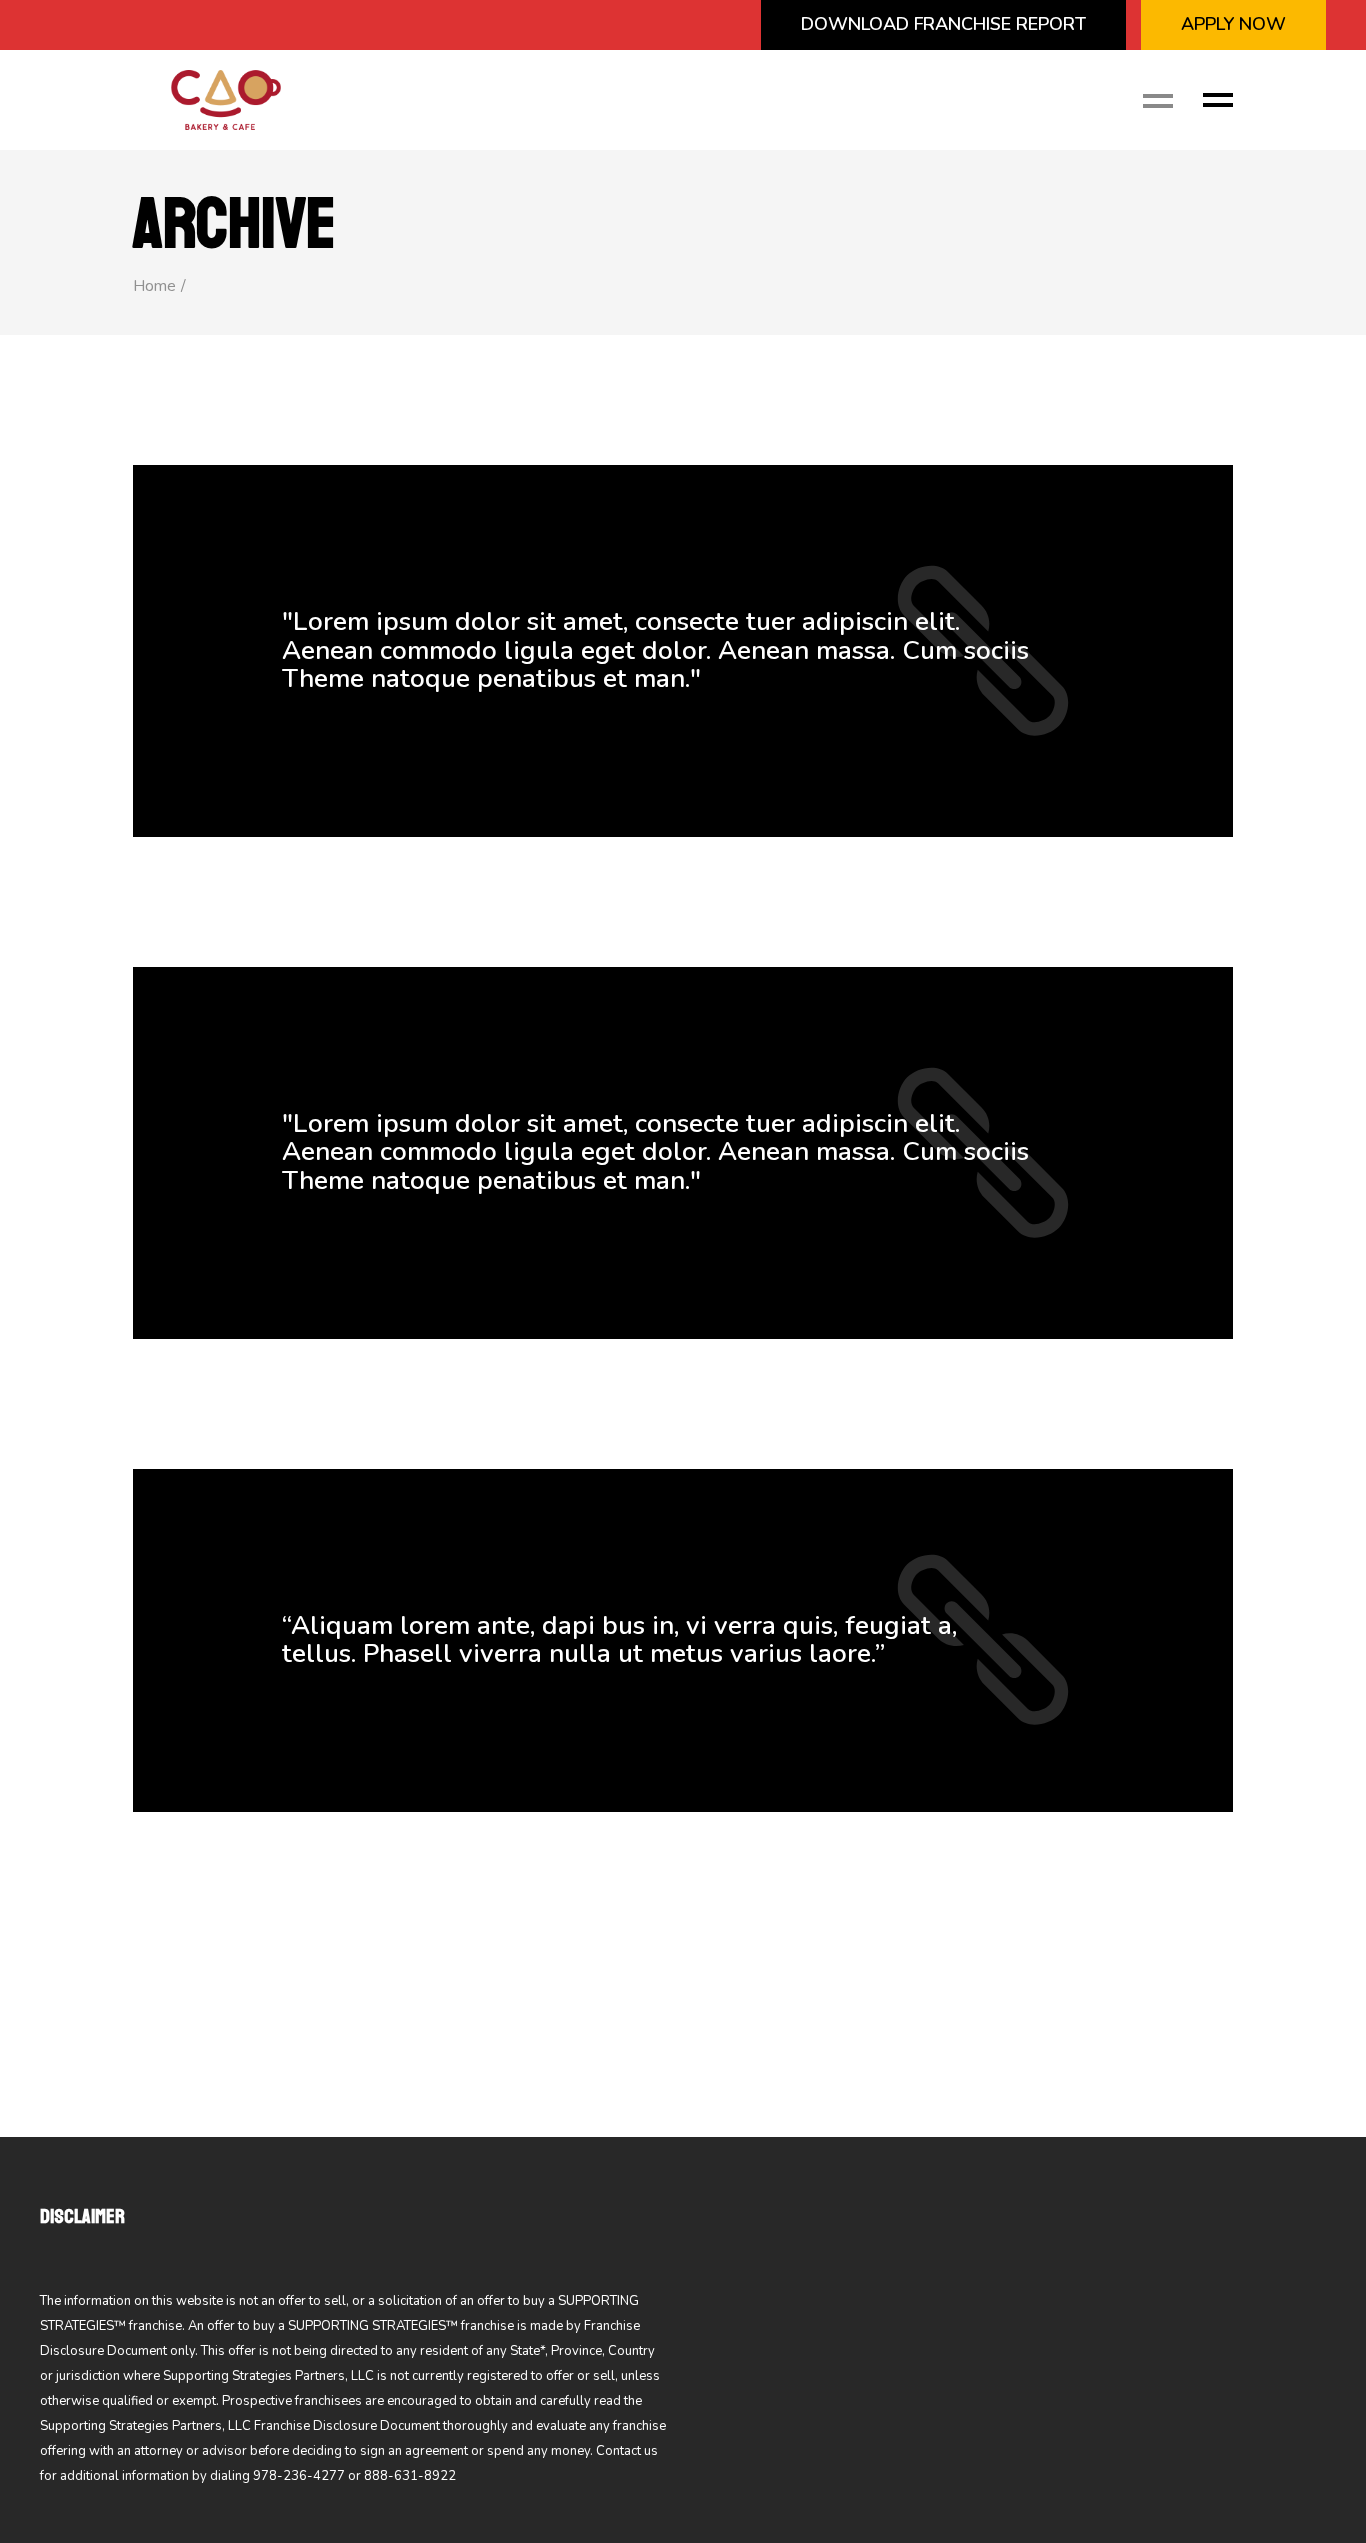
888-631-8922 (410, 2476)
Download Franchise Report (943, 24)
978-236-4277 (299, 2476)
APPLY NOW (1233, 24)
